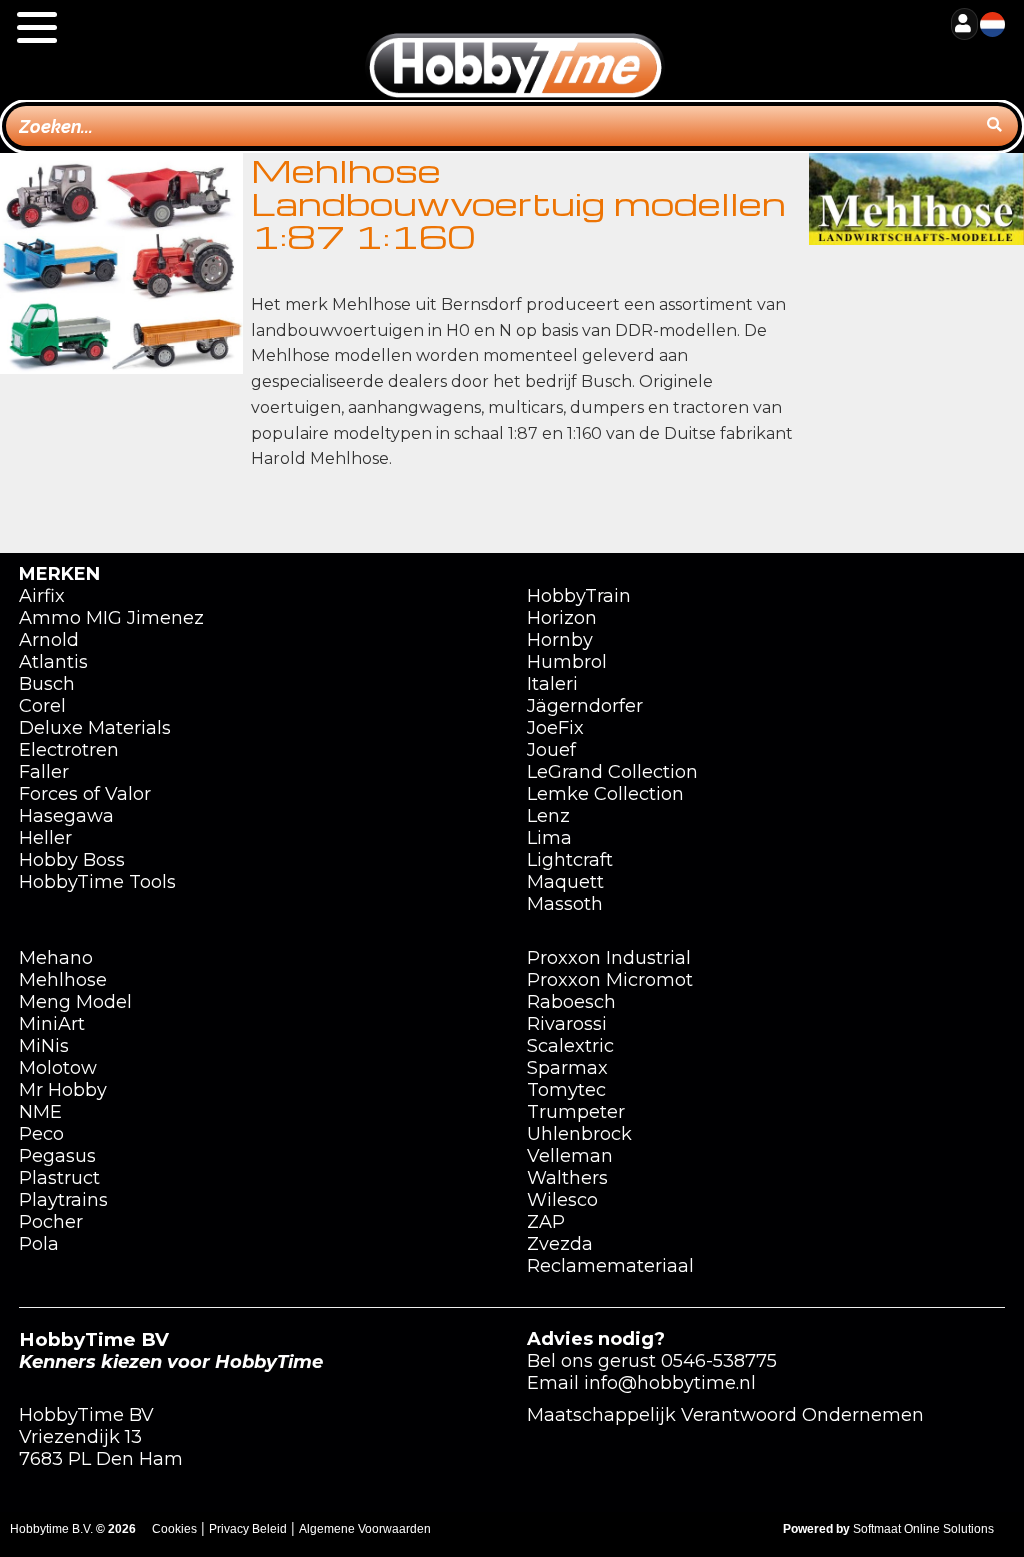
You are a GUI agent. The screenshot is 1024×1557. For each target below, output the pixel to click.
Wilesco (562, 1200)
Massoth (565, 904)
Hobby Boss (72, 860)
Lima (549, 838)
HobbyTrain (579, 596)
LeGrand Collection (612, 772)
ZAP (546, 1222)
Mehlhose (63, 980)
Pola (39, 1244)
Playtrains (63, 1200)
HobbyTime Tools (97, 882)
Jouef (551, 750)
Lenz (548, 816)
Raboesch (571, 1002)
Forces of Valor (85, 794)
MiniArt (52, 1024)
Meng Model (75, 1002)
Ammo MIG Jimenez (111, 618)
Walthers (567, 1178)
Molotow (58, 1068)
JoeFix (555, 728)
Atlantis (53, 662)
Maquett (565, 882)
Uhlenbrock (579, 1134)
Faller (44, 772)
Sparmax (567, 1068)
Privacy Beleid (248, 1529)
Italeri (552, 684)
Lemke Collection (605, 794)
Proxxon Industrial (609, 958)
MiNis (44, 1046)
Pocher (51, 1222)
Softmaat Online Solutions (923, 1529)
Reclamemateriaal (610, 1266)
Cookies (174, 1529)
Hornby (560, 640)
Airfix (42, 596)
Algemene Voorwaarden (365, 1529)
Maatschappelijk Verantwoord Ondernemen (725, 1415)
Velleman (570, 1156)
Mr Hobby (63, 1090)
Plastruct (59, 1178)
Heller (45, 838)
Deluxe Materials (95, 728)
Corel (42, 706)
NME (40, 1112)
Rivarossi (567, 1024)
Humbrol (567, 662)
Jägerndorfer (585, 706)
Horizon (562, 618)
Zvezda (560, 1244)
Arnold (49, 640)
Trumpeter (576, 1112)
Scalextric (570, 1046)
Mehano (56, 958)
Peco (41, 1134)
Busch (47, 684)
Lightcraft (570, 860)
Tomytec (566, 1090)
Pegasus (57, 1156)
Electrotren (69, 750)
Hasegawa (66, 816)
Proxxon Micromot (610, 980)
